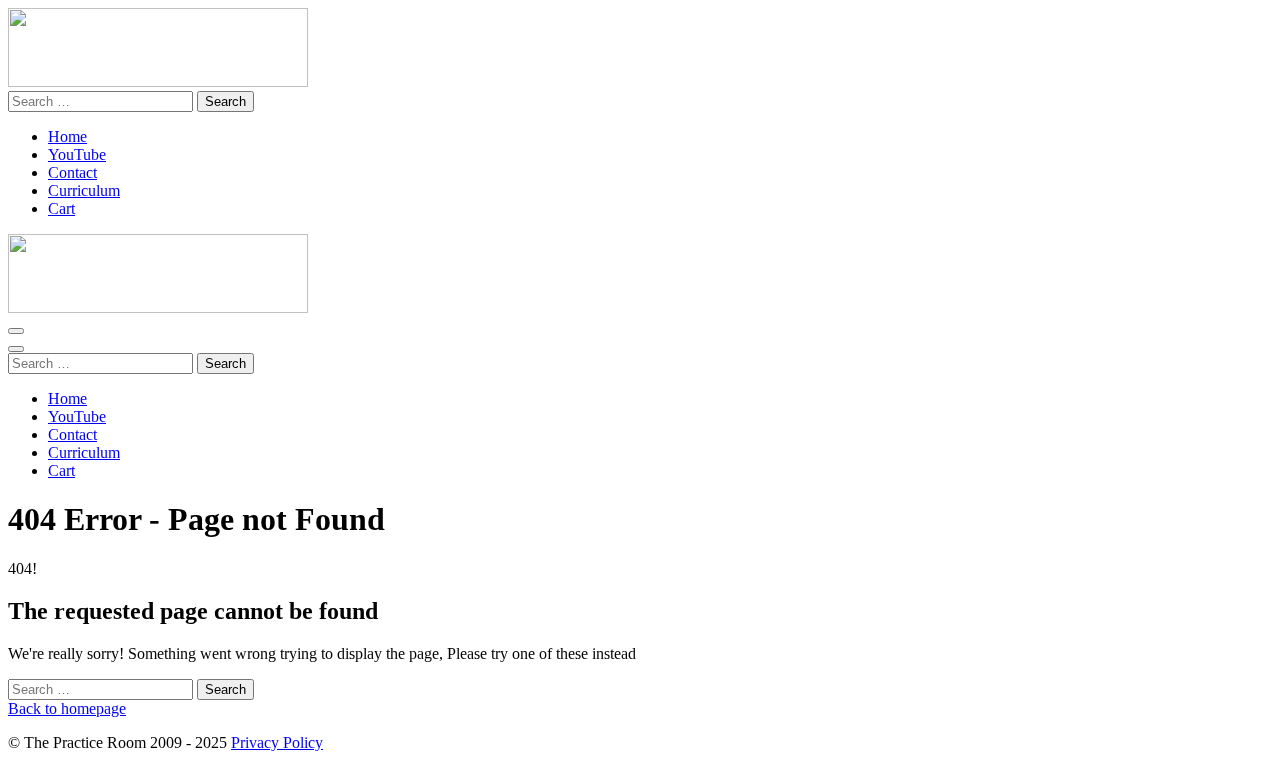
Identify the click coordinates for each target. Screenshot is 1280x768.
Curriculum (84, 190)
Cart (61, 208)
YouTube (77, 154)
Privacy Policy (277, 742)
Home (67, 136)
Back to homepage (67, 708)
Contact (72, 172)
